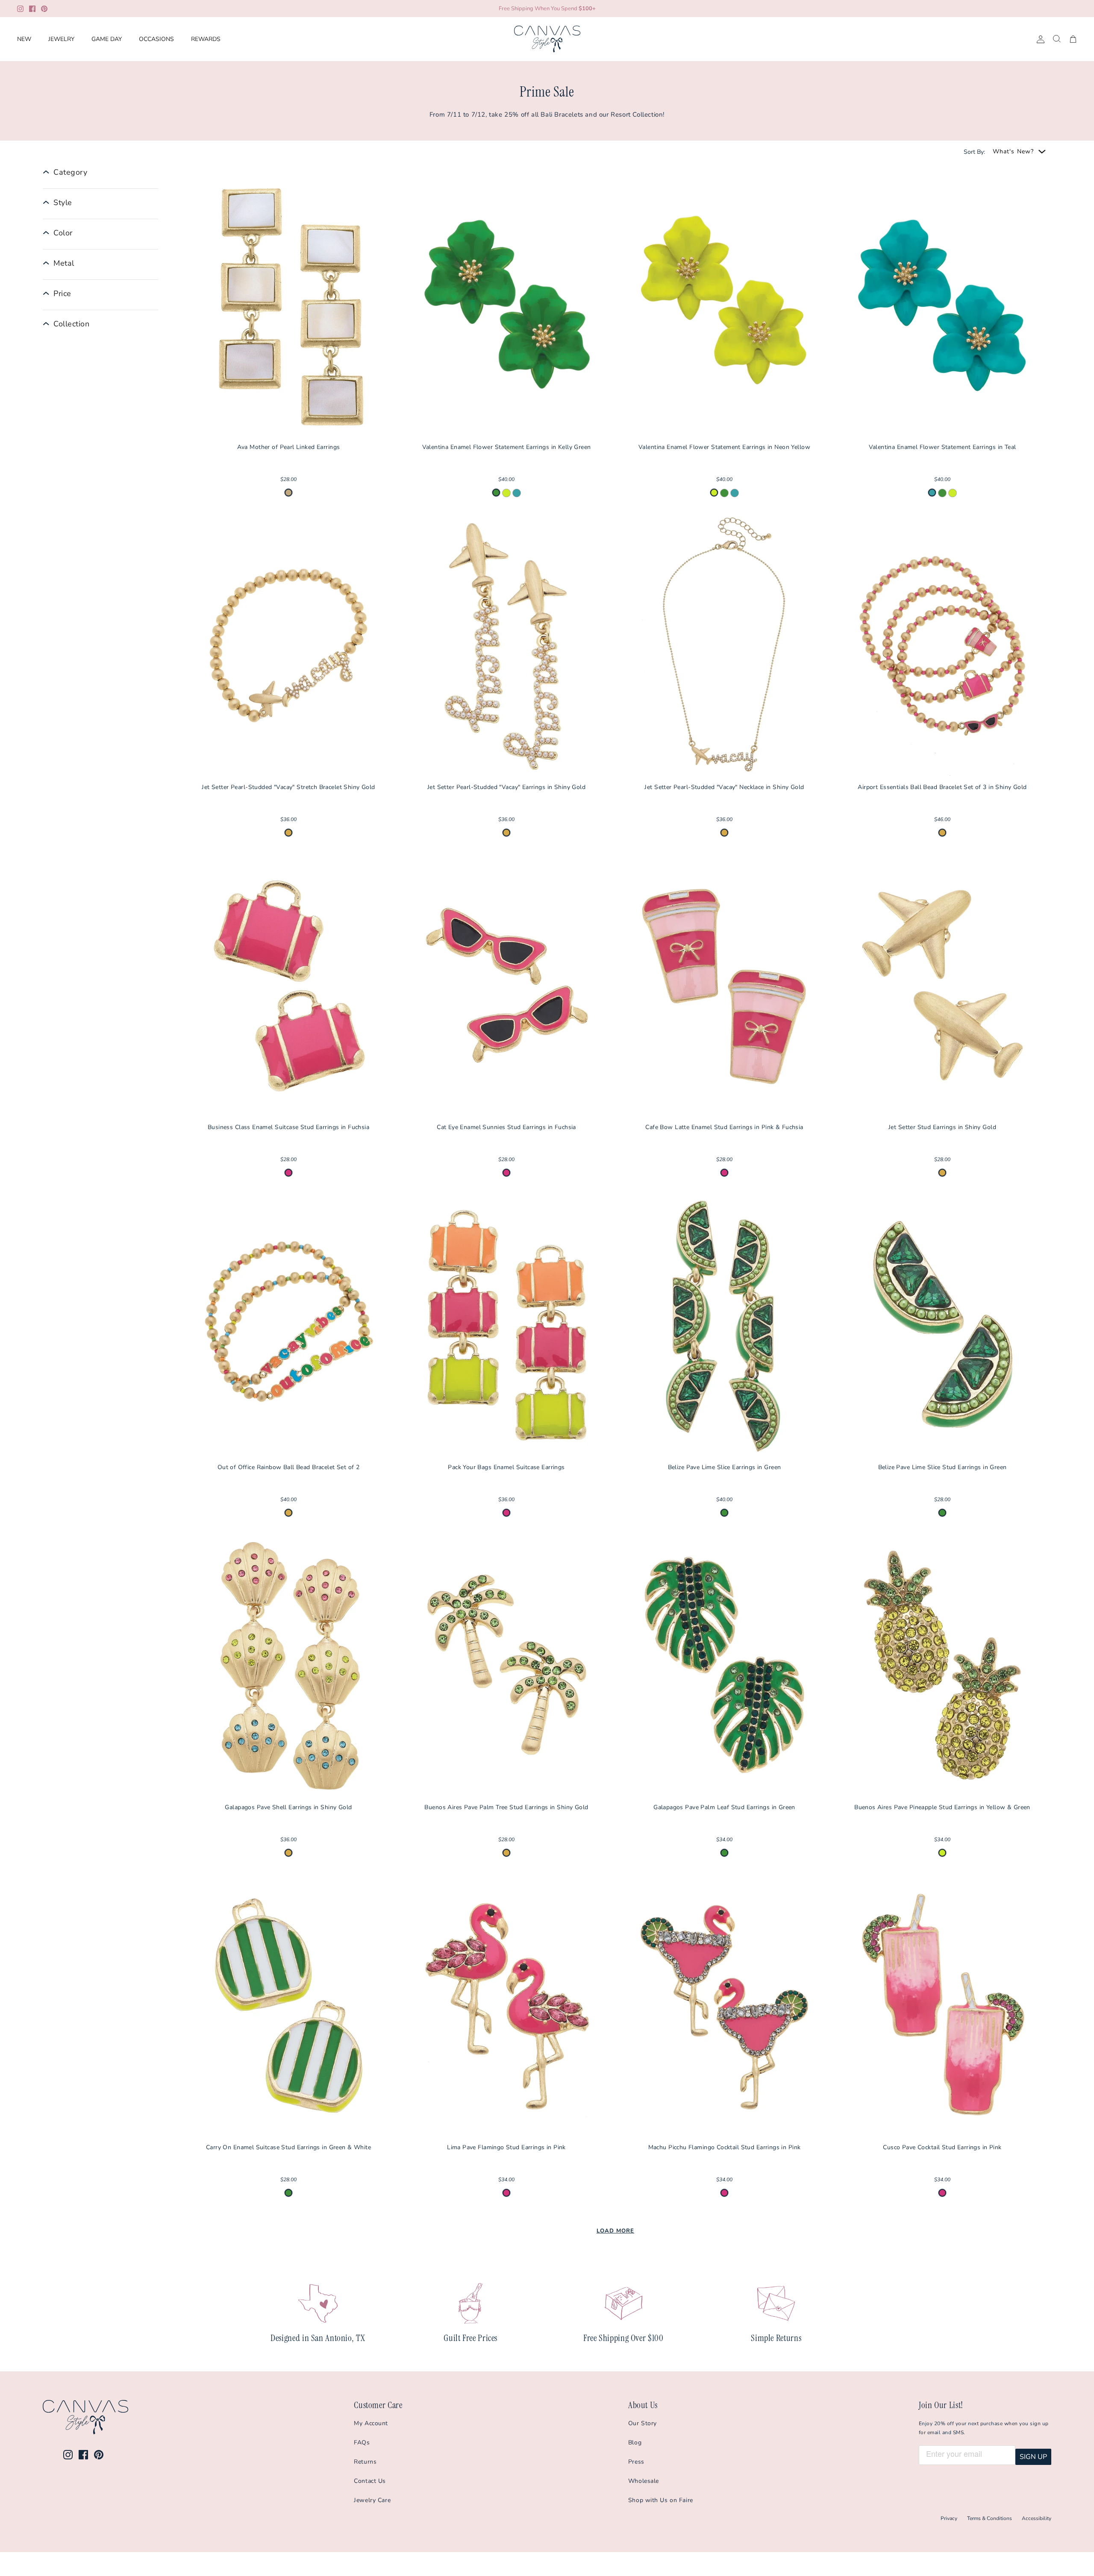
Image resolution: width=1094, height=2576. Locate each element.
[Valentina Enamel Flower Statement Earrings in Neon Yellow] (724, 306)
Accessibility (1037, 2518)
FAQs (362, 2443)
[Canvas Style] (547, 39)
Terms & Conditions (990, 2518)
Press (636, 2462)
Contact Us (370, 2481)
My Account (371, 2423)
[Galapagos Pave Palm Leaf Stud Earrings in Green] (724, 1666)
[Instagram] (20, 9)
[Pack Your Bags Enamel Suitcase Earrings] (506, 1326)
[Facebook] (32, 9)
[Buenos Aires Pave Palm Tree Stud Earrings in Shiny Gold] (506, 1666)
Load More (615, 2231)
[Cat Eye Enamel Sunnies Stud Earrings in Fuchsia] (506, 986)
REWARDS (206, 39)
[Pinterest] (44, 9)
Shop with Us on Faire (661, 2500)
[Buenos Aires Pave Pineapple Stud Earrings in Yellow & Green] (942, 1666)
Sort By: (974, 152)
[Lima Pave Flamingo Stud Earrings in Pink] (506, 2006)
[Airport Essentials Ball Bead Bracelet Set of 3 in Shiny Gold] (942, 646)
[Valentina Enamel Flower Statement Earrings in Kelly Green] (506, 306)
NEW (24, 39)
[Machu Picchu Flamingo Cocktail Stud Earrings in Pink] (724, 2006)
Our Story (643, 2423)
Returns (365, 2462)
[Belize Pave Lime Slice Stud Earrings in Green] (942, 1326)
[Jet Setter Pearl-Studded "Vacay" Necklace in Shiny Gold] (724, 646)
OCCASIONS (156, 39)
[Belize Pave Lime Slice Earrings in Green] (724, 1326)
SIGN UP (1033, 2457)
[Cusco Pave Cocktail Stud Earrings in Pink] (942, 2006)
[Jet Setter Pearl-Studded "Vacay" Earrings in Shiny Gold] (506, 646)
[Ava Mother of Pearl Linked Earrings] (288, 306)
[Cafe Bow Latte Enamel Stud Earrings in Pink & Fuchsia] (724, 986)
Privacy (949, 2518)
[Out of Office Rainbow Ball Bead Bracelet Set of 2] (288, 1326)
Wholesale (644, 2481)
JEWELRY (61, 39)
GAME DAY (107, 39)
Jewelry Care (372, 2500)
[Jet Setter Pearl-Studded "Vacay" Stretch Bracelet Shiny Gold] (288, 646)
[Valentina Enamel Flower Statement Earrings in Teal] (942, 306)
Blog (635, 2443)
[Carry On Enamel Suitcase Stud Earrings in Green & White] (288, 2006)
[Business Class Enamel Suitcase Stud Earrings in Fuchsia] (288, 986)
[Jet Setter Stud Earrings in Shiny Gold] (942, 986)
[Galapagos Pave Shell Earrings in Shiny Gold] (288, 1666)
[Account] (1039, 39)
